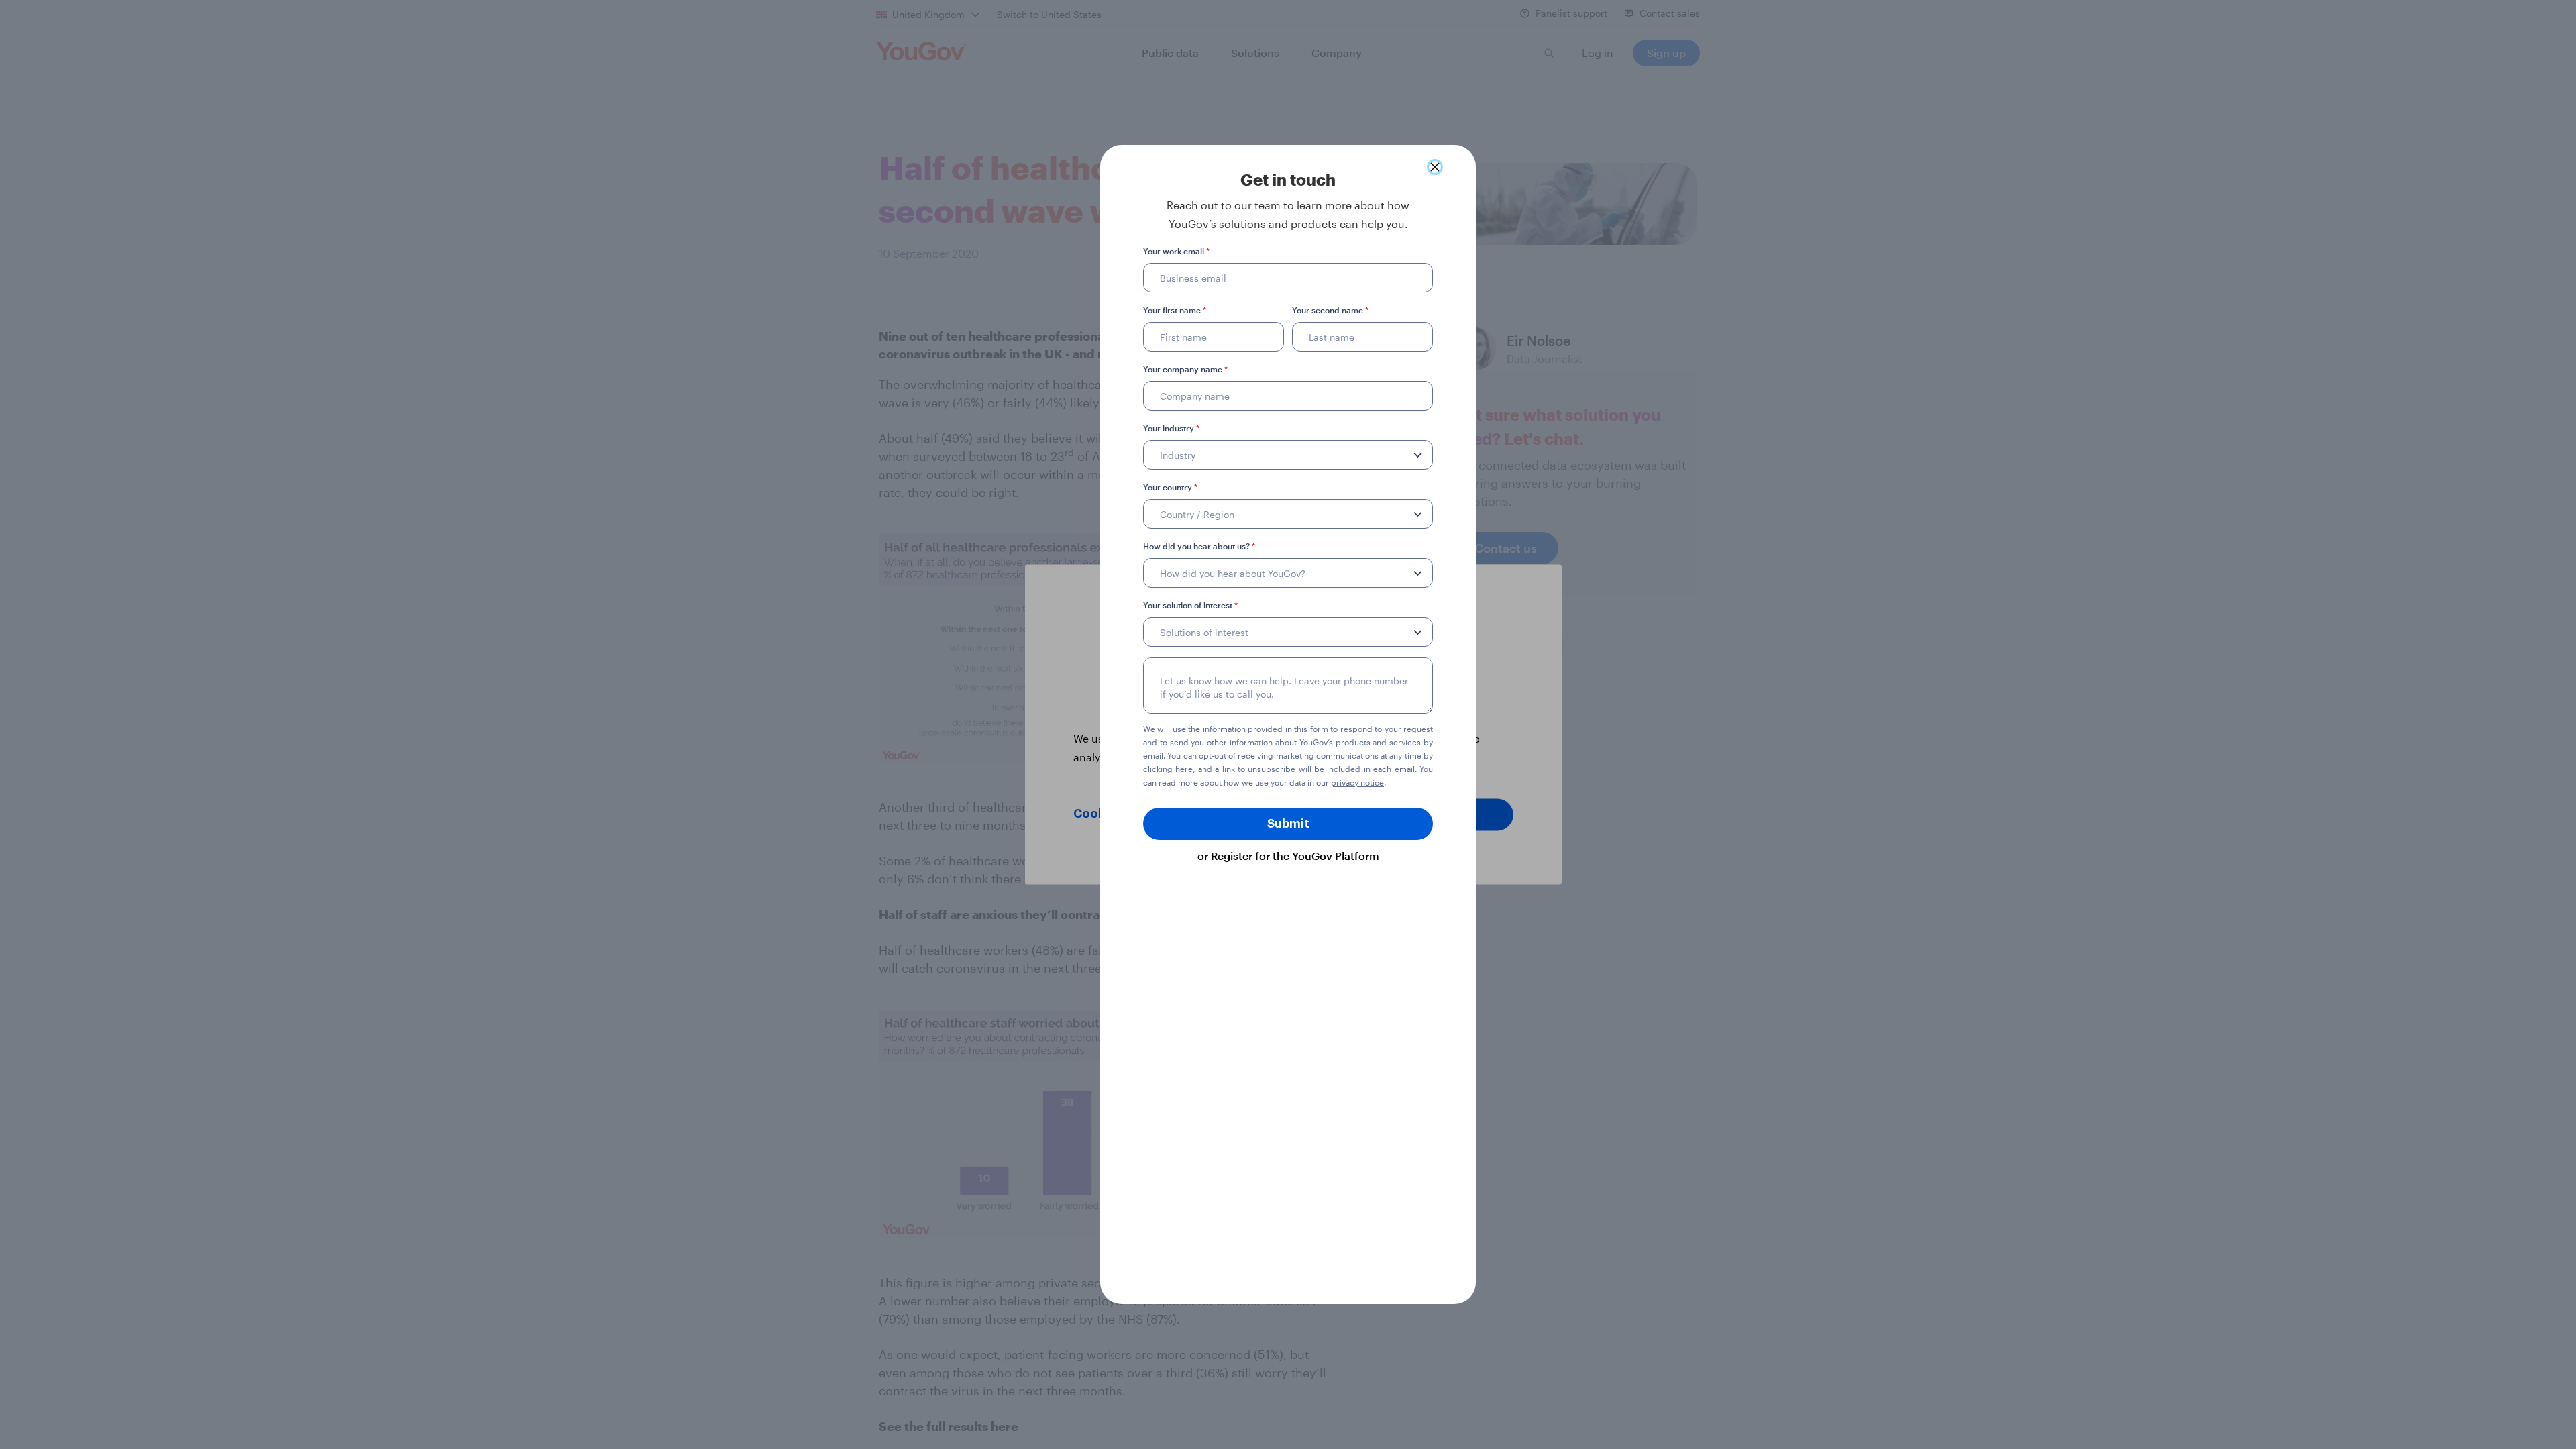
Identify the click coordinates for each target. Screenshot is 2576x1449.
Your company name (1185, 369)
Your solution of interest (1190, 605)
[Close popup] (1435, 167)
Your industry (1171, 428)
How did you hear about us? (1199, 546)
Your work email (1176, 251)
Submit (1288, 824)
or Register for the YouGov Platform (1288, 856)
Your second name (1330, 310)
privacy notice (1357, 782)
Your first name (1175, 310)
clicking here (1168, 769)
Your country (1170, 487)
